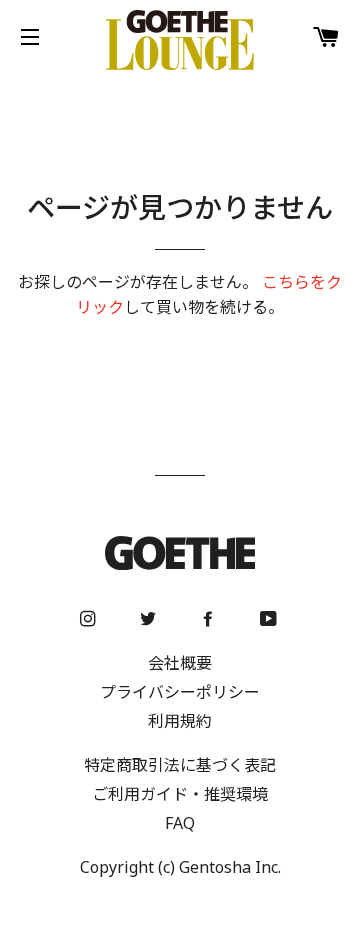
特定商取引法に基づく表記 (180, 765)
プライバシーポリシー (180, 692)
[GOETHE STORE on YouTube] (270, 619)
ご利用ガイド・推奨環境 (180, 794)
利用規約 (180, 721)
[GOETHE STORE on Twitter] (150, 619)
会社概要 (180, 663)
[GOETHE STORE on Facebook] (210, 619)
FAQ (180, 823)
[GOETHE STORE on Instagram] (90, 619)
